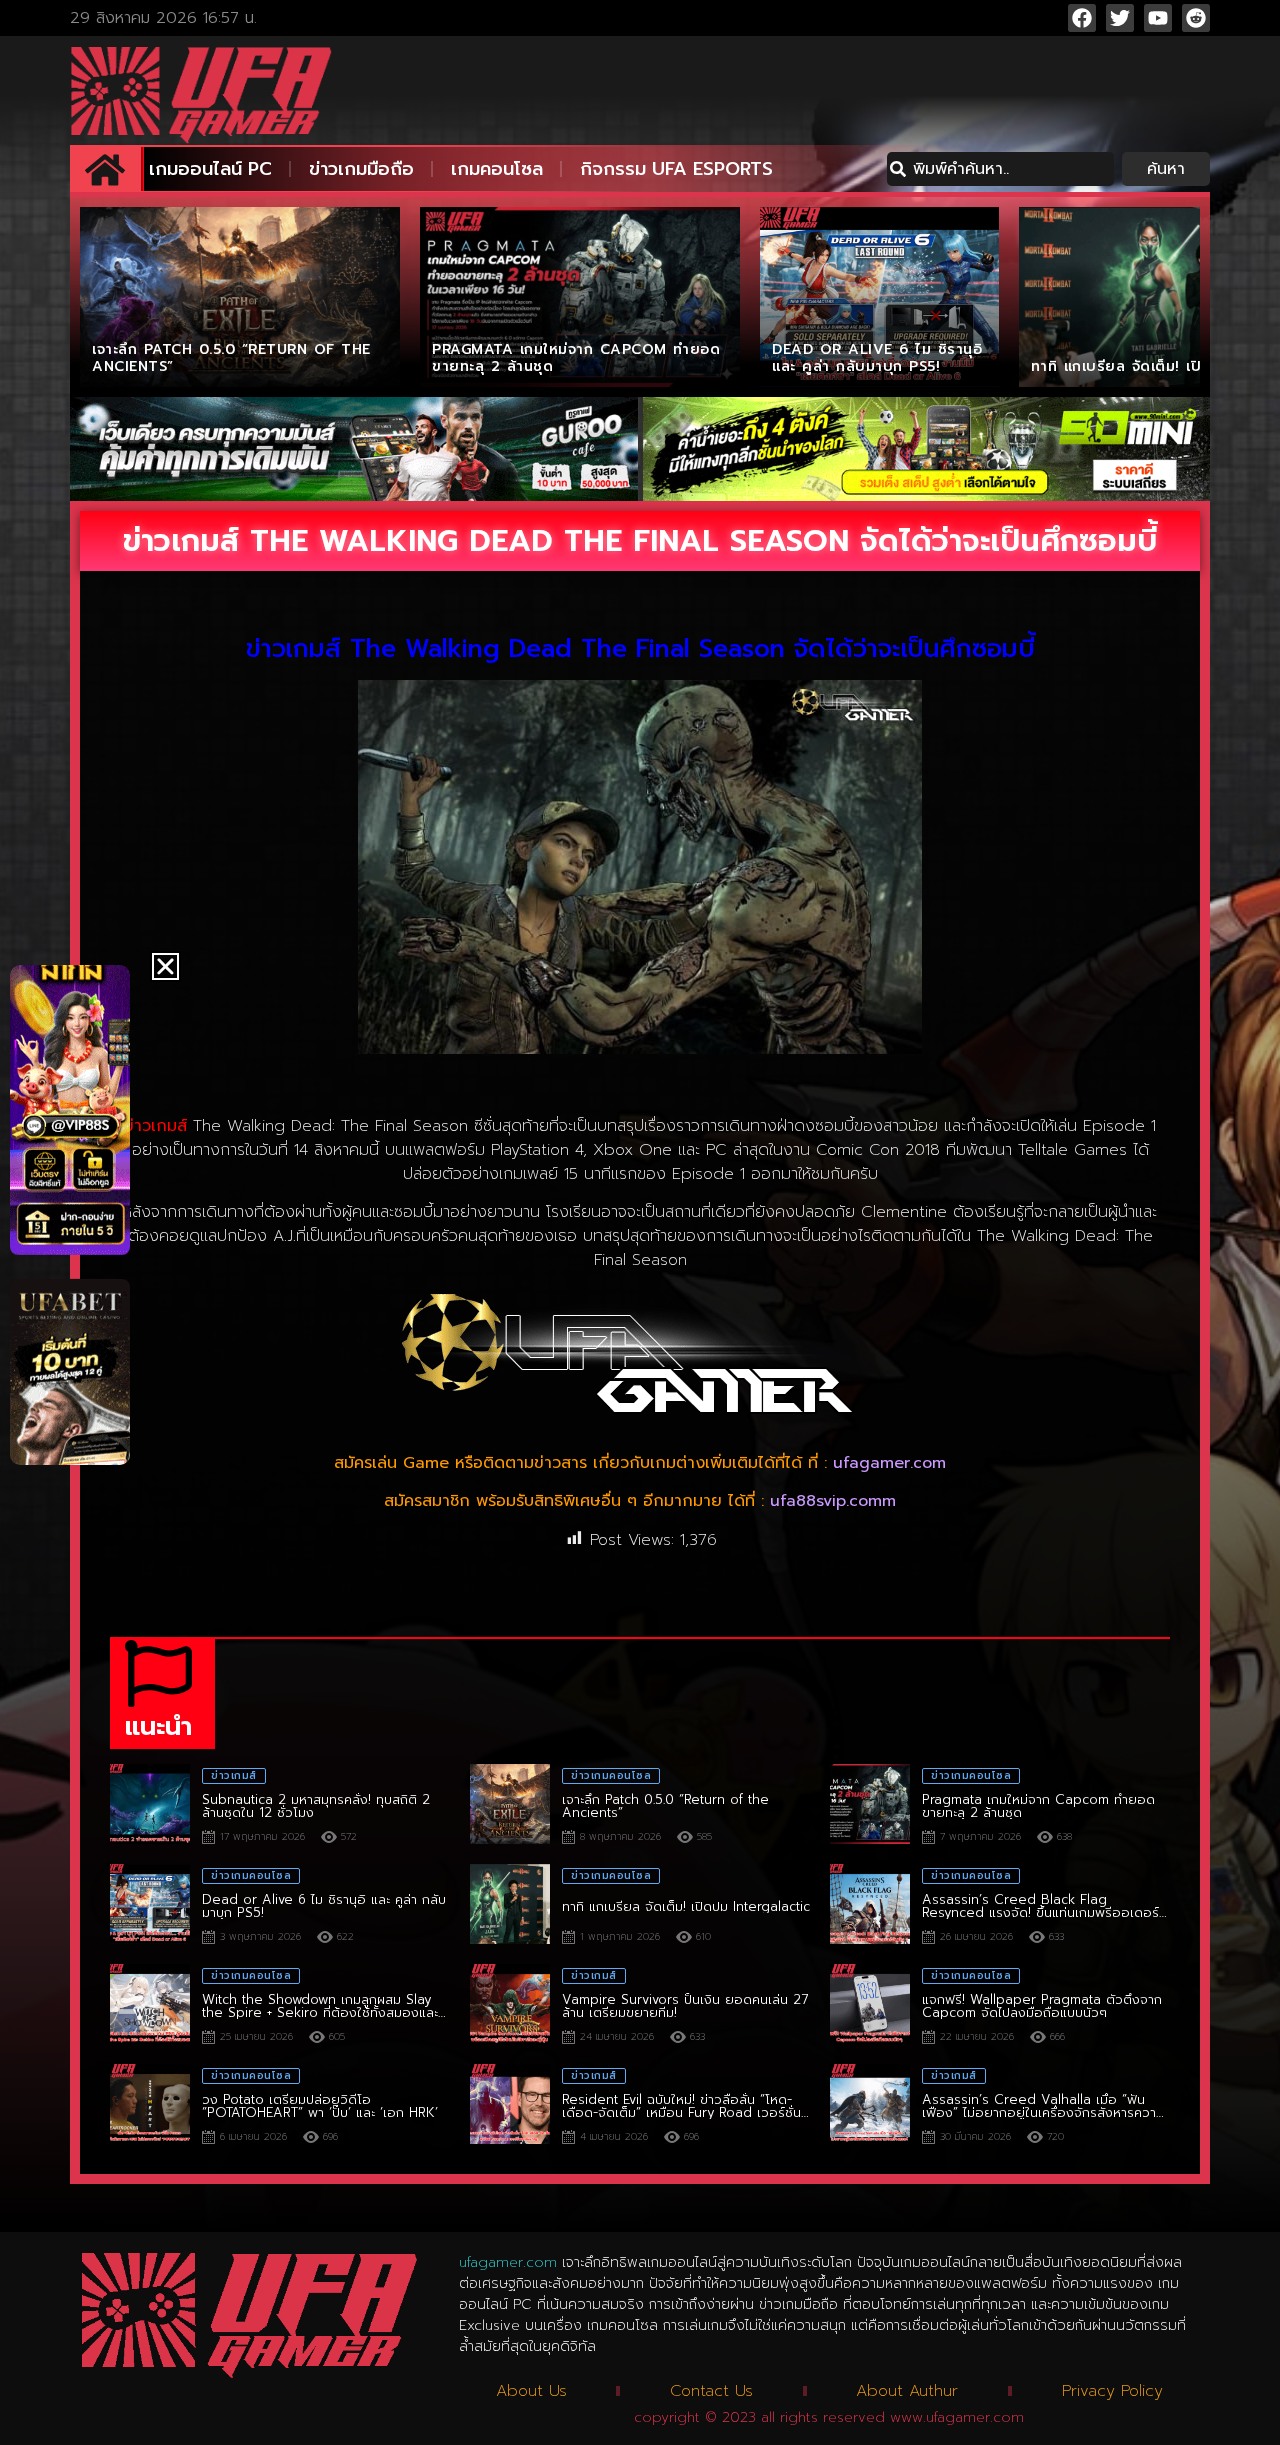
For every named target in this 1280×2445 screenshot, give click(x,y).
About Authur (907, 2391)
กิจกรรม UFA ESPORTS (676, 169)
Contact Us (711, 2391)
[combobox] (1000, 169)
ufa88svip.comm (833, 1501)
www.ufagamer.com (957, 2417)
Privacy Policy (1112, 2391)
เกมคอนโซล (497, 169)
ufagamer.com (889, 1463)
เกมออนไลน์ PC (210, 169)
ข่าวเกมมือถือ (361, 169)
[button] (165, 966)
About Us (531, 2391)
